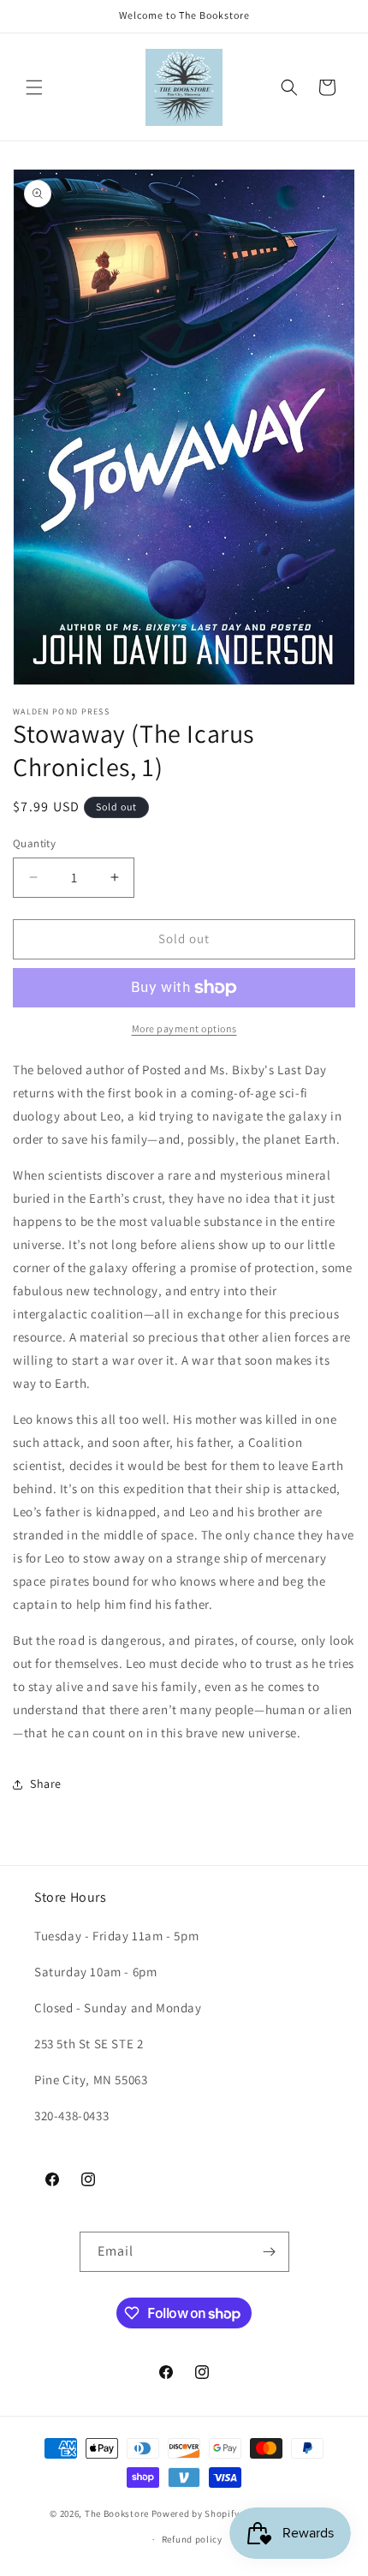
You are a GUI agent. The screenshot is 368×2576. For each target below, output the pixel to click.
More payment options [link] (184, 1028)
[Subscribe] (270, 2252)
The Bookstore (117, 2513)
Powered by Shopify (196, 2513)
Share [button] (46, 1784)
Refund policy (192, 2539)
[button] (34, 87)
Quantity (34, 843)
